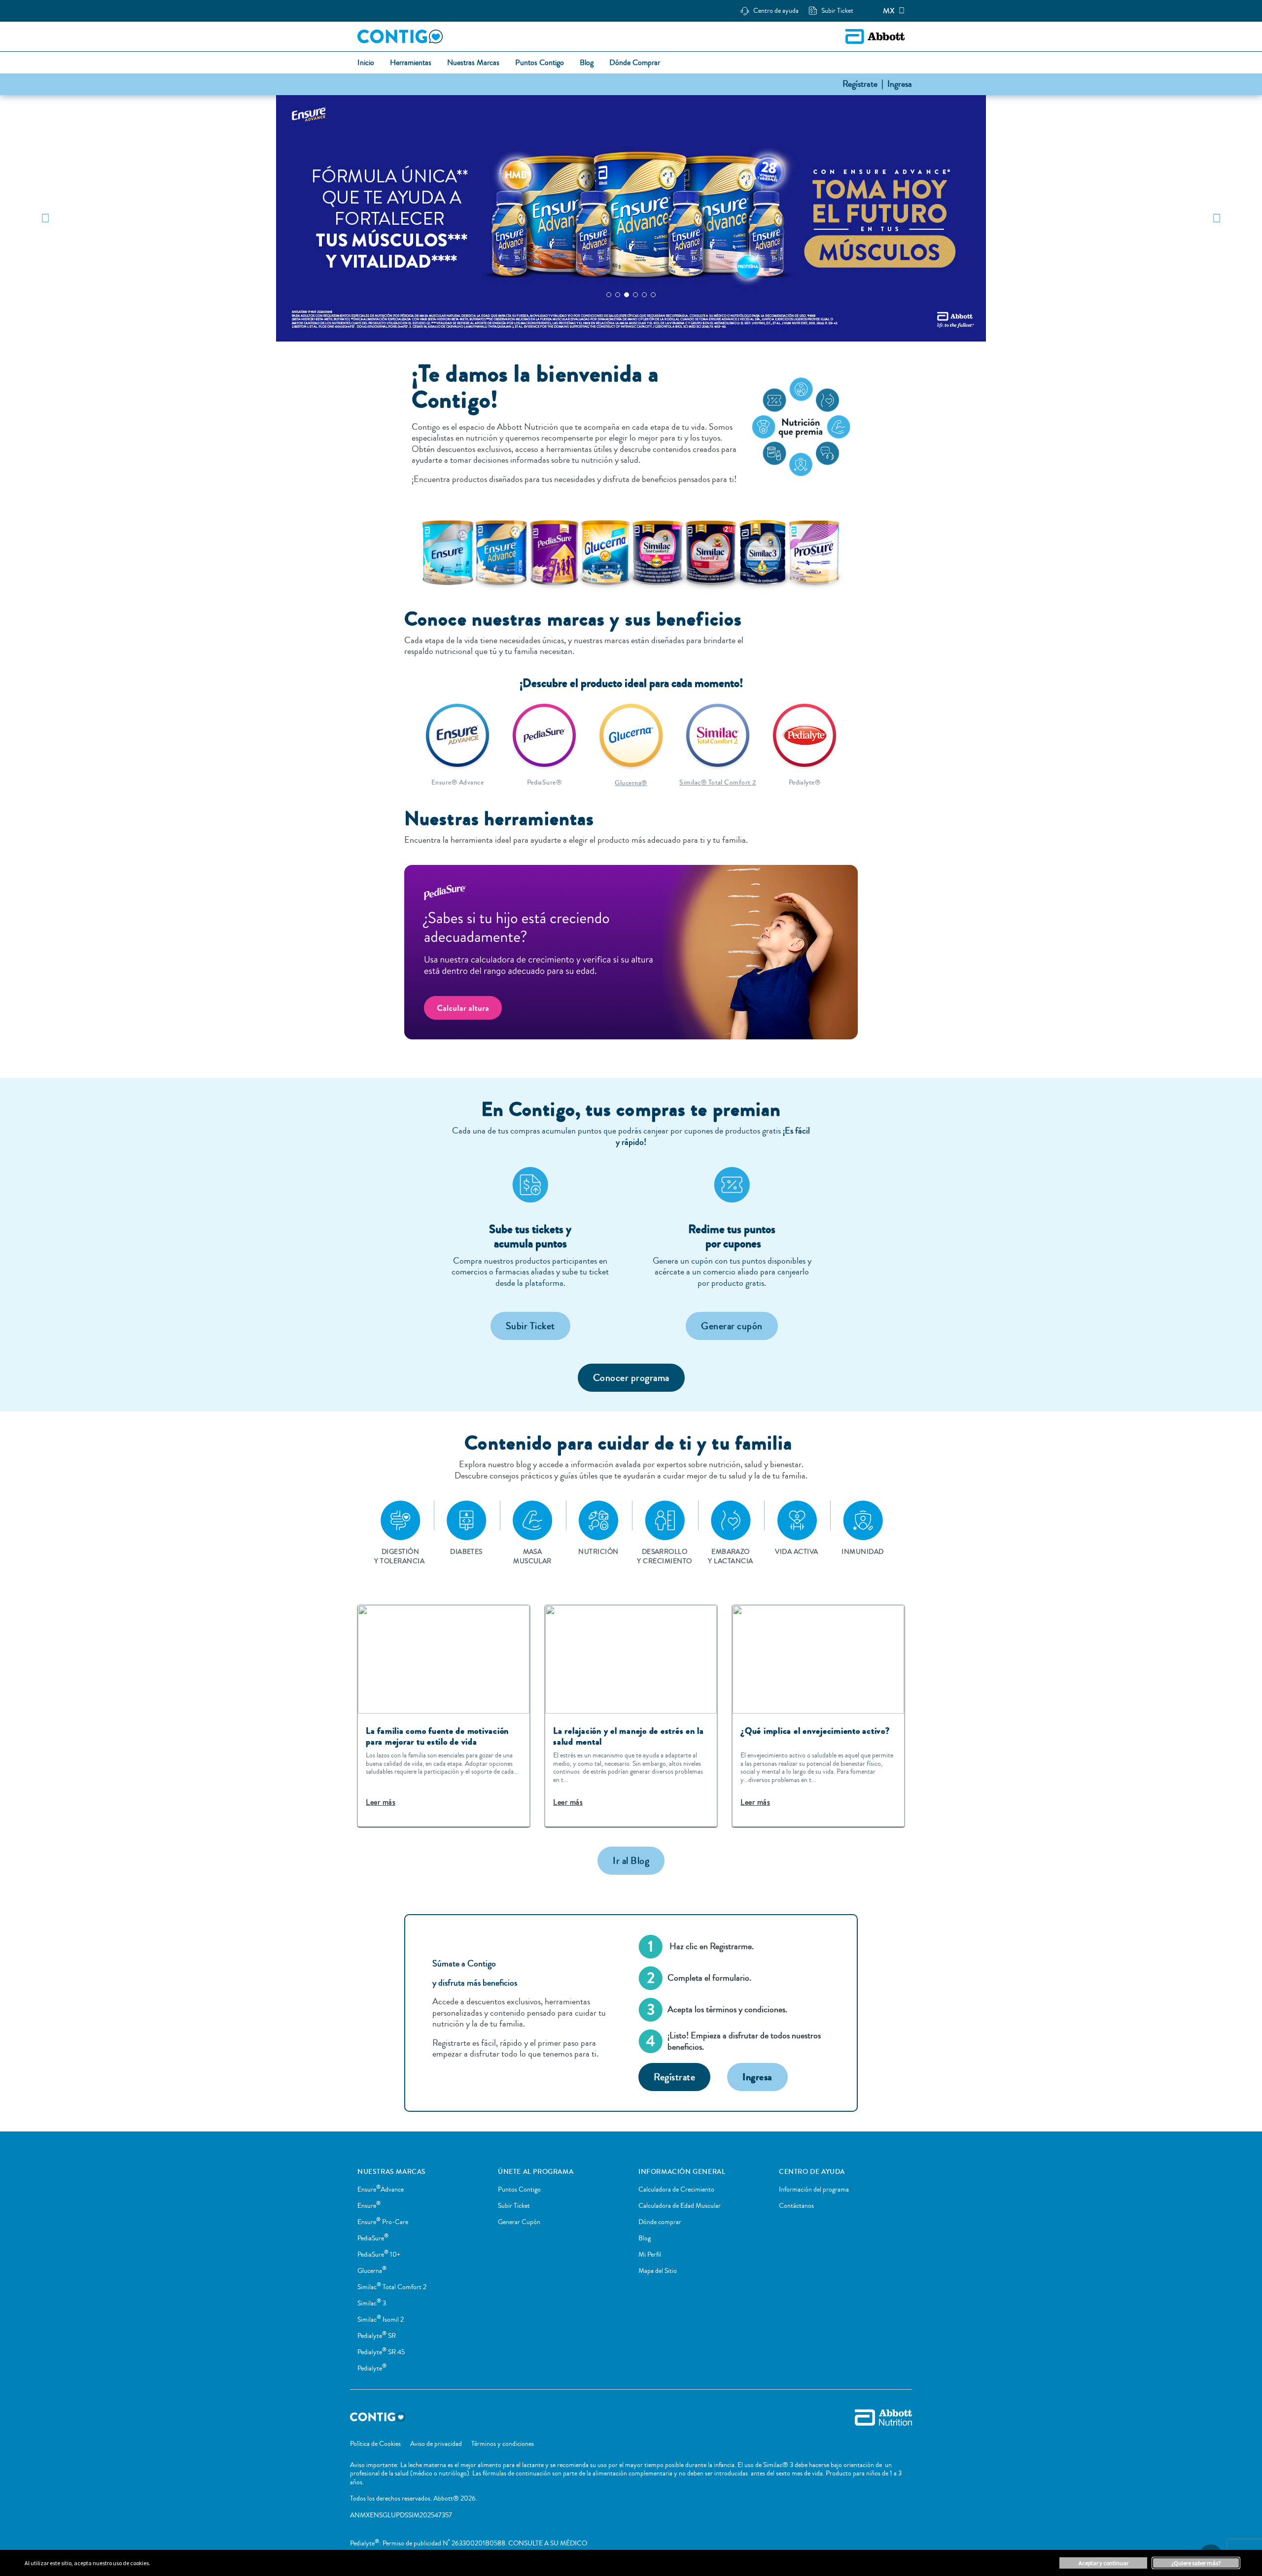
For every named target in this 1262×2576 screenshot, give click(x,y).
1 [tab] (609, 295)
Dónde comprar (660, 2222)
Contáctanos (796, 2206)
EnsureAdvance (381, 2190)
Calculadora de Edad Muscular (680, 2206)
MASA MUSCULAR (532, 1556)
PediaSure (373, 2238)
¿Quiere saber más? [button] (1196, 2563)
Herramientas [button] (411, 63)
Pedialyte (372, 2369)
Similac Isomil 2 (381, 2320)
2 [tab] (618, 295)
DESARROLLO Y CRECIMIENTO (664, 1556)
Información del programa (814, 2190)
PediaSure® (544, 783)
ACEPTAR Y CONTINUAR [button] (1104, 2563)
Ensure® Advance (457, 783)
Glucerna (372, 2271)
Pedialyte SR (377, 2336)
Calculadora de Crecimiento (676, 2190)
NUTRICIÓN (598, 1552)
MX (889, 11)
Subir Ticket (514, 2206)
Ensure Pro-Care (383, 2222)
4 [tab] (635, 295)
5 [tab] (644, 295)
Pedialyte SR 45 (381, 2352)
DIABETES (466, 1552)
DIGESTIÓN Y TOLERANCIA (400, 1556)
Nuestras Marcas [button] (473, 63)
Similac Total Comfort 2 (392, 2287)
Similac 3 (372, 2303)
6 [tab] (653, 295)
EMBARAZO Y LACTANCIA (730, 1556)
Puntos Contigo (519, 2190)
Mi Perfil (650, 2255)
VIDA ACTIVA (796, 1552)
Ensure (369, 2206)
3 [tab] (627, 295)
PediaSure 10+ (379, 2255)
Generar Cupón (519, 2222)
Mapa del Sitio (658, 2271)
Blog (645, 2238)
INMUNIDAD (862, 1552)
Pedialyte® (805, 783)
